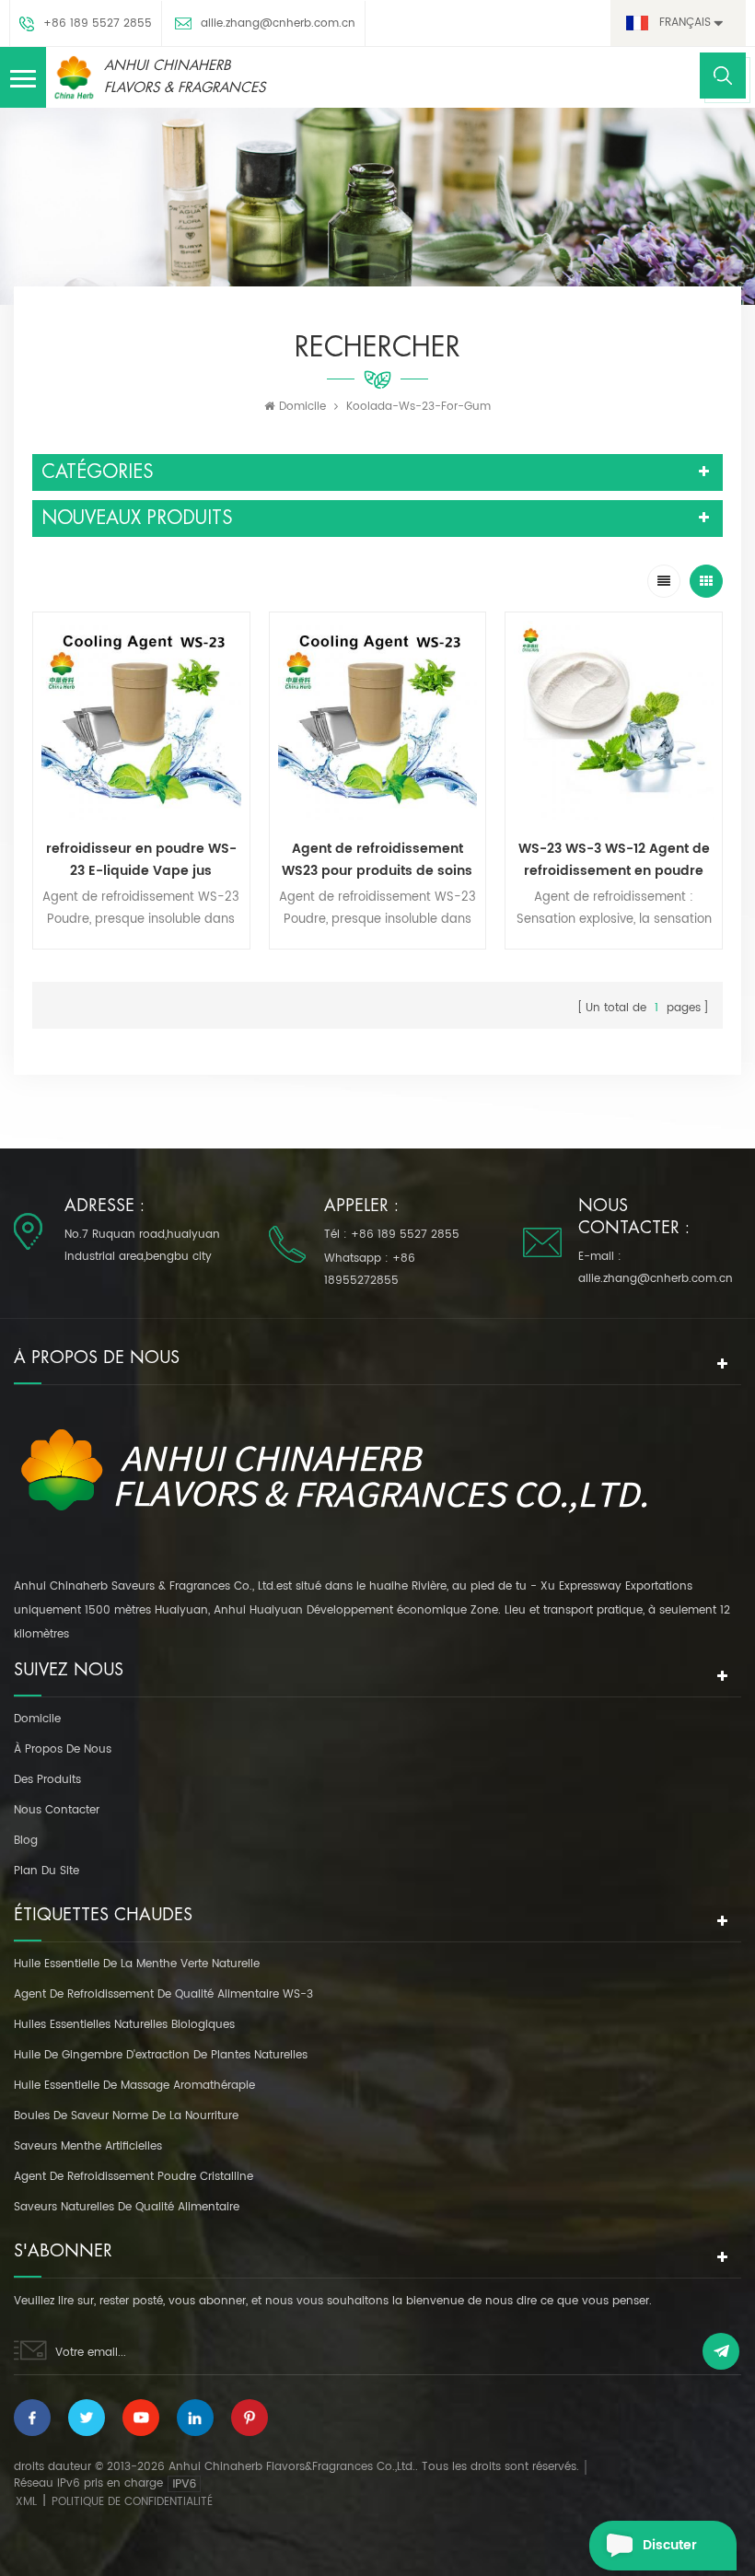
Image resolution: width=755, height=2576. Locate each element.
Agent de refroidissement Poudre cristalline (134, 2177)
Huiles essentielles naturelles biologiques (124, 2025)
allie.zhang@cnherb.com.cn (278, 23)
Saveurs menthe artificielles (88, 2146)
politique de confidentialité (132, 2502)
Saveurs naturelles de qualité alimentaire (127, 2207)
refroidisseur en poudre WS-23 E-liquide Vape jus (141, 860)
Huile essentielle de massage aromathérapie (134, 2086)
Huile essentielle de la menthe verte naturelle (137, 1964)
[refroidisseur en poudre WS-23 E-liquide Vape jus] (141, 721)
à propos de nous (63, 1749)
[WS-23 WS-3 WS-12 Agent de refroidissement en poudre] (614, 721)
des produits (47, 1780)
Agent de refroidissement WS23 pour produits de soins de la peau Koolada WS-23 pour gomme (377, 860)
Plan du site (46, 1871)
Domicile (302, 407)
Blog (26, 1841)
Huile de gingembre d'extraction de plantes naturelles (161, 2055)
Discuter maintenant (681, 2553)
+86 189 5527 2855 (98, 23)
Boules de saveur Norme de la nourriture (126, 2116)
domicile (37, 1719)
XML (26, 2502)
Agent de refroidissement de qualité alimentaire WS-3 (163, 1994)
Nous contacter (57, 1810)
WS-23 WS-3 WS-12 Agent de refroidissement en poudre (614, 860)
